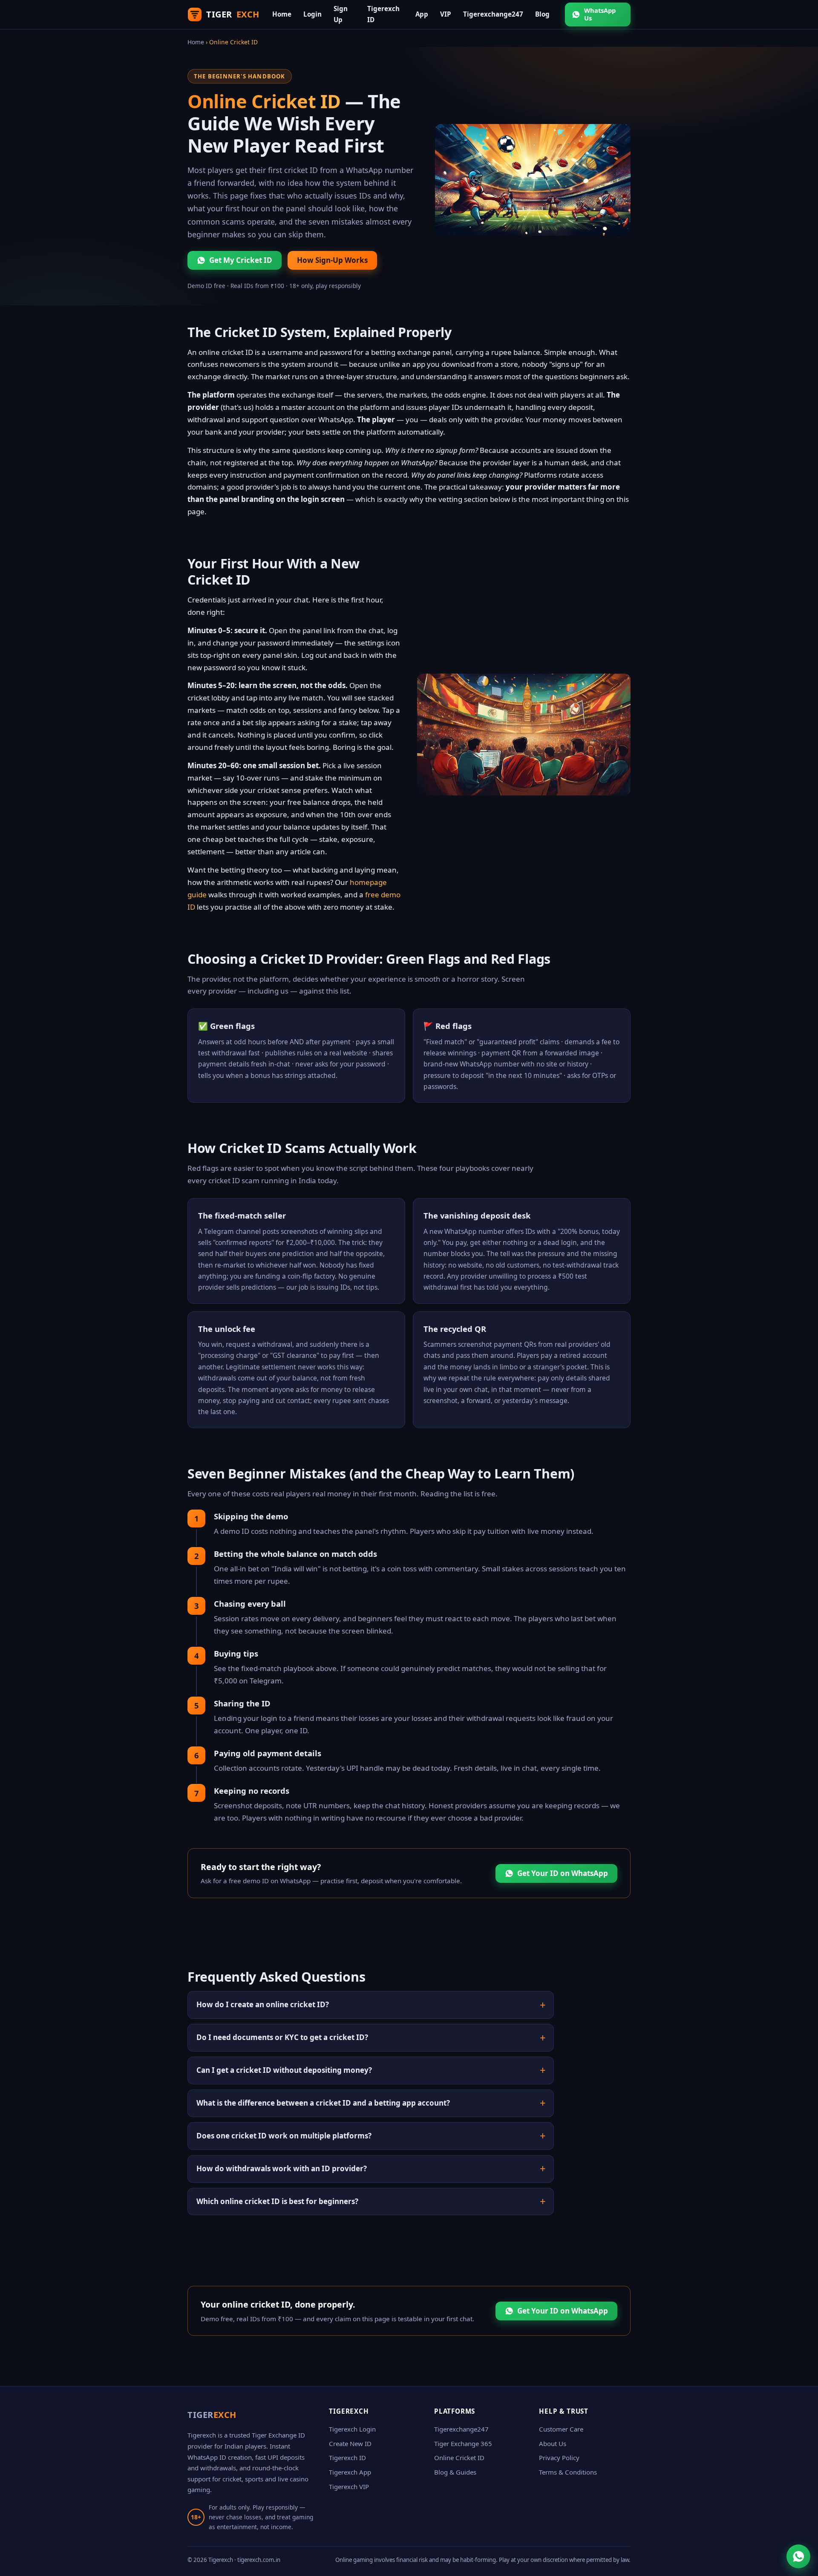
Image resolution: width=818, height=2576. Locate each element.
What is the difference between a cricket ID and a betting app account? (323, 2103)
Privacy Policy (559, 2458)
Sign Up (341, 14)
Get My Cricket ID (241, 260)
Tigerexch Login (352, 2429)
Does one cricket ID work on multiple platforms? (284, 2136)
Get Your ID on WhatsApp (563, 1873)
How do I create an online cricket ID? (263, 2004)
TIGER (233, 14)
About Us (553, 2443)
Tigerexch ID (383, 14)
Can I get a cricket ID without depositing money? (284, 2070)
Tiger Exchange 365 (463, 2443)
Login (313, 14)
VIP (446, 14)
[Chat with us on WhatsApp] (798, 2556)
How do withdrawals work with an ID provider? (282, 2168)
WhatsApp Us (600, 14)
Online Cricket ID (459, 2458)
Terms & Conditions (568, 2472)
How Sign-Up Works (332, 260)
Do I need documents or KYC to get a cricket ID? (282, 2037)
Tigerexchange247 (493, 14)
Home (282, 14)
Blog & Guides (455, 2472)
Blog (542, 14)
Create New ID (350, 2443)
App (422, 14)
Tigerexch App (350, 2472)
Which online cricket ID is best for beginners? (277, 2201)
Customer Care (561, 2429)
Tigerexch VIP (349, 2487)
